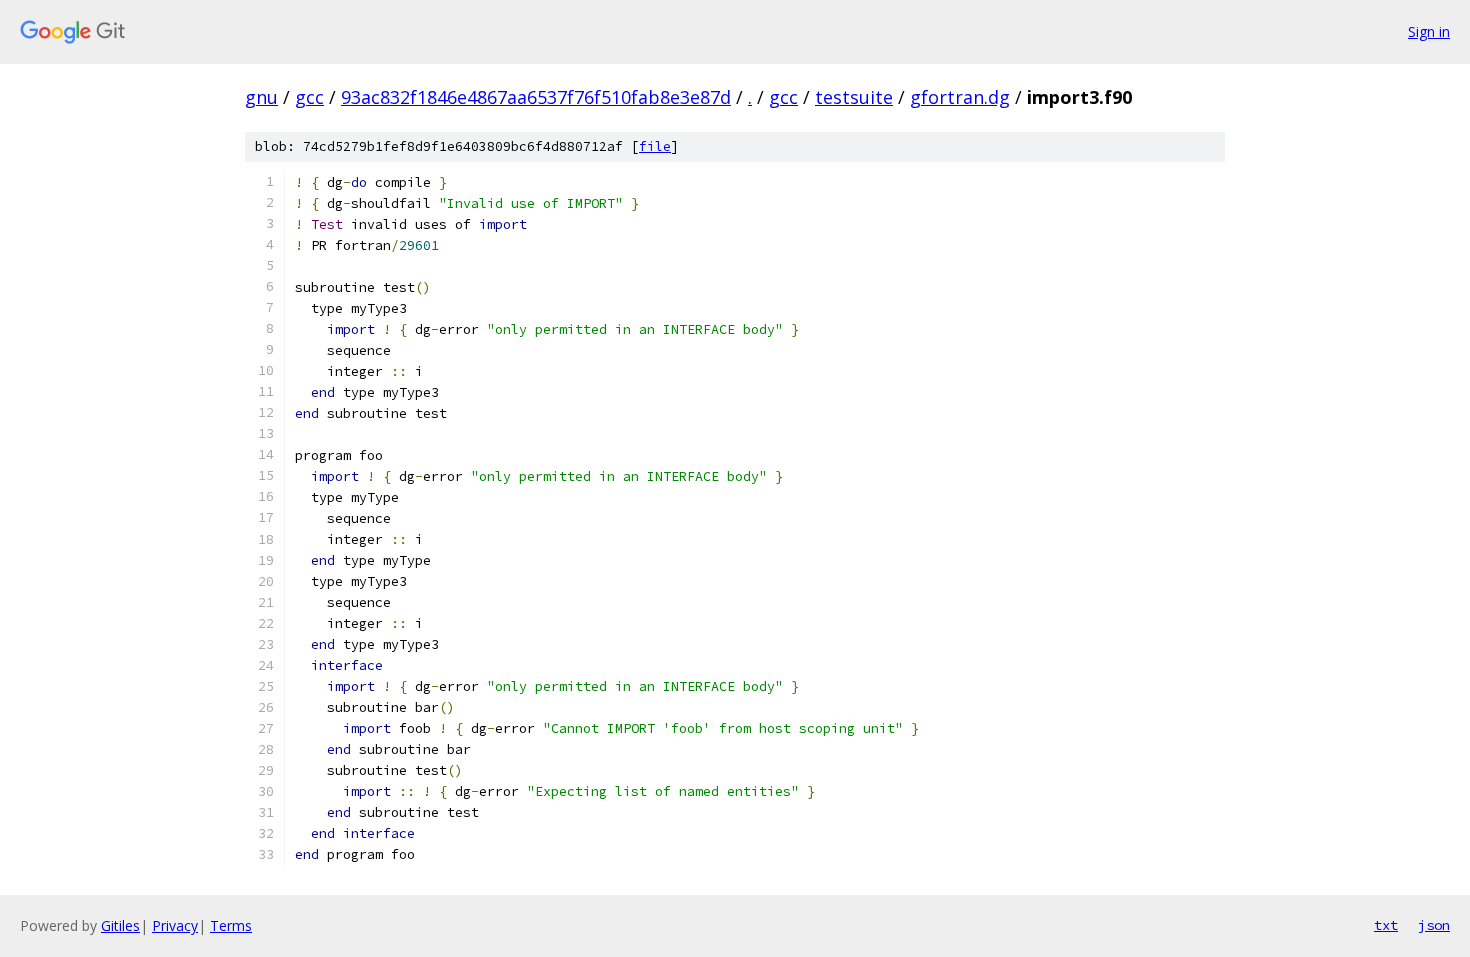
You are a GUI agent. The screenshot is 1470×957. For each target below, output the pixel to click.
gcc (309, 97)
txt (1386, 925)
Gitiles (120, 925)
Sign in (1429, 31)
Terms (231, 925)
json (1434, 925)
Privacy (175, 925)
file (655, 146)
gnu (261, 97)
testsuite (854, 97)
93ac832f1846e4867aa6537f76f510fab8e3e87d (536, 97)
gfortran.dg (960, 97)
